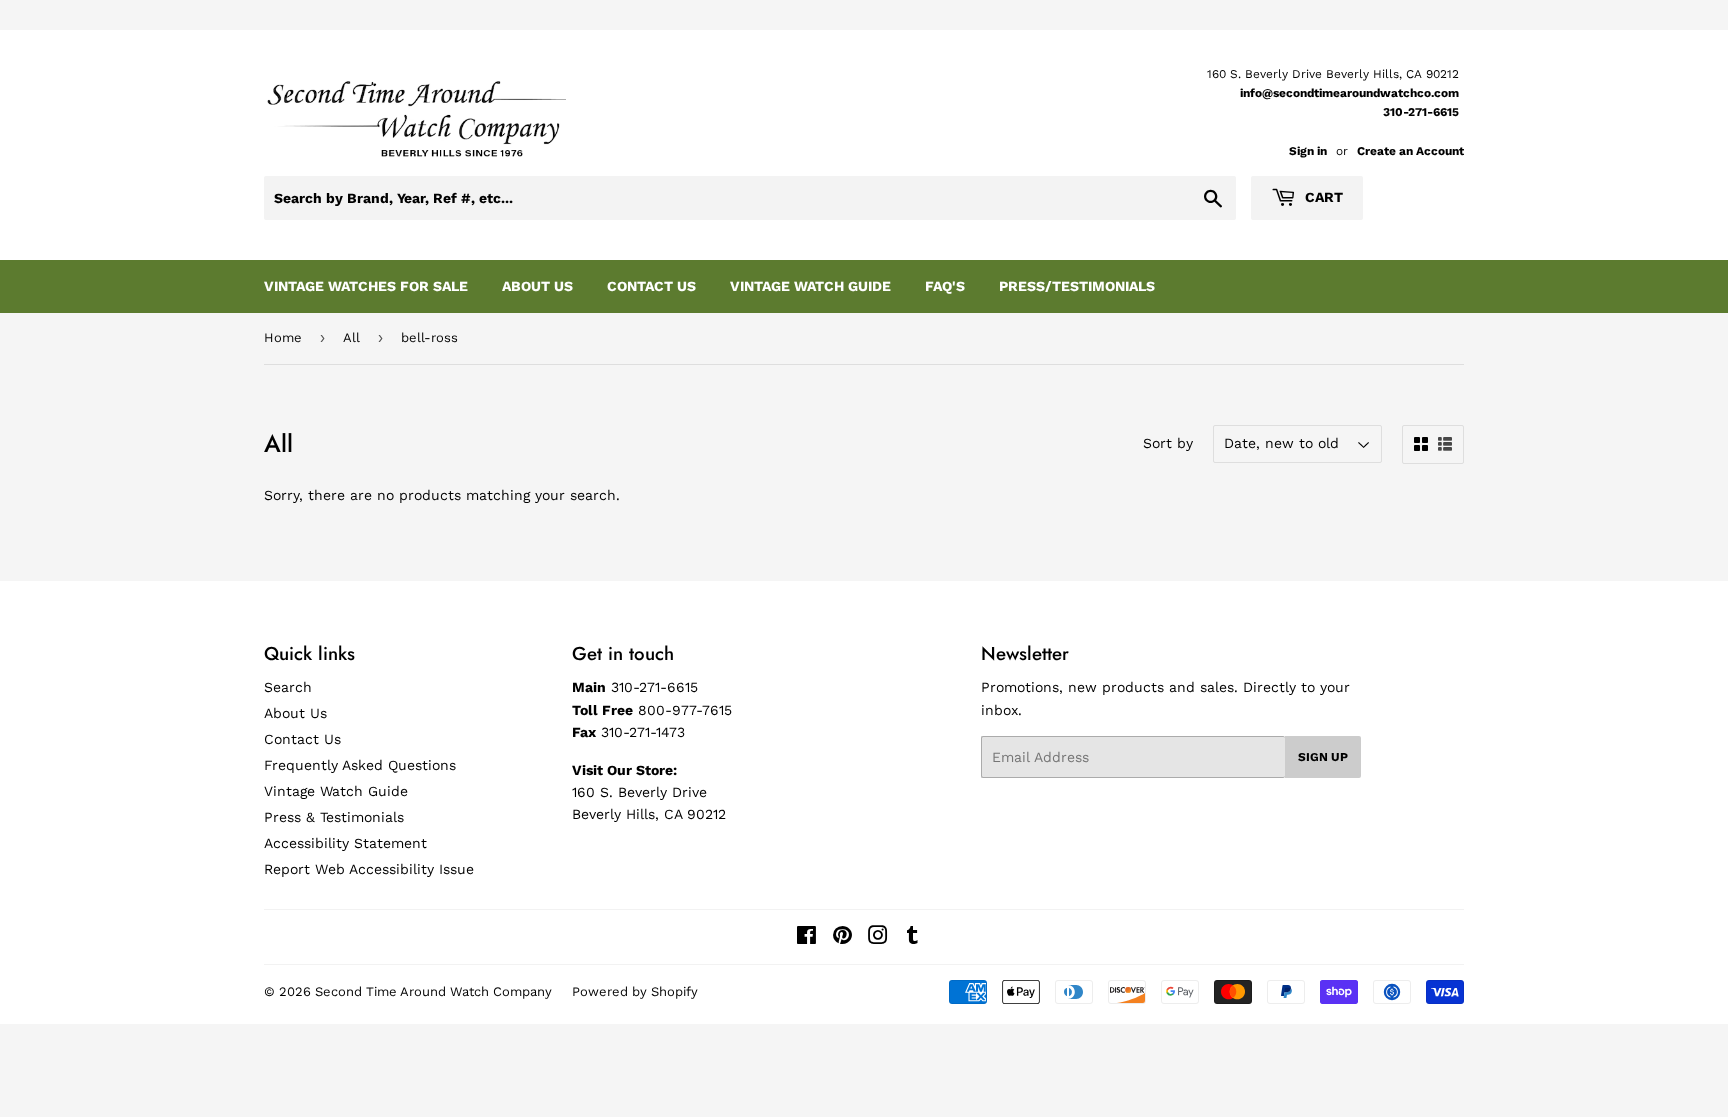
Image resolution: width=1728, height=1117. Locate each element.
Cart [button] (1322, 197)
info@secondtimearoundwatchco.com (1349, 93)
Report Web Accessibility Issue (369, 869)
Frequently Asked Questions (360, 765)
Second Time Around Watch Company (433, 991)
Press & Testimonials (334, 817)
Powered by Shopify (635, 991)
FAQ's (945, 286)
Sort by (1168, 443)
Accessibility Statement (345, 843)
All (351, 337)
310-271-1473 (643, 732)
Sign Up (1323, 757)
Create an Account (1410, 151)
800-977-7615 (685, 710)
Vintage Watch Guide (810, 286)
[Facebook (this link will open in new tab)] (806, 938)
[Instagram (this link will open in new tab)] (878, 938)
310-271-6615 (1421, 112)
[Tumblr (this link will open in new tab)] (912, 938)
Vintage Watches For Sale (366, 286)
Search (288, 687)
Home (283, 337)
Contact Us (651, 286)
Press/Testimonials (1077, 286)
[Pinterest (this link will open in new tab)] (842, 938)
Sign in (1308, 151)
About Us (537, 286)
